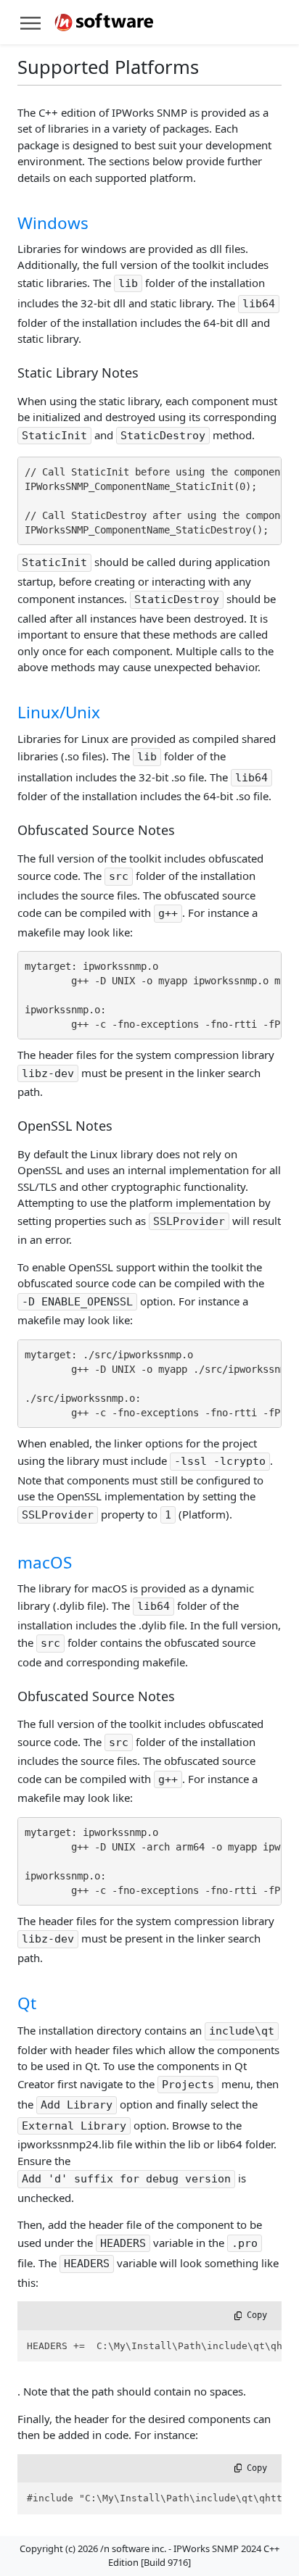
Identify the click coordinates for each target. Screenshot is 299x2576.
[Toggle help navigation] (30, 22)
